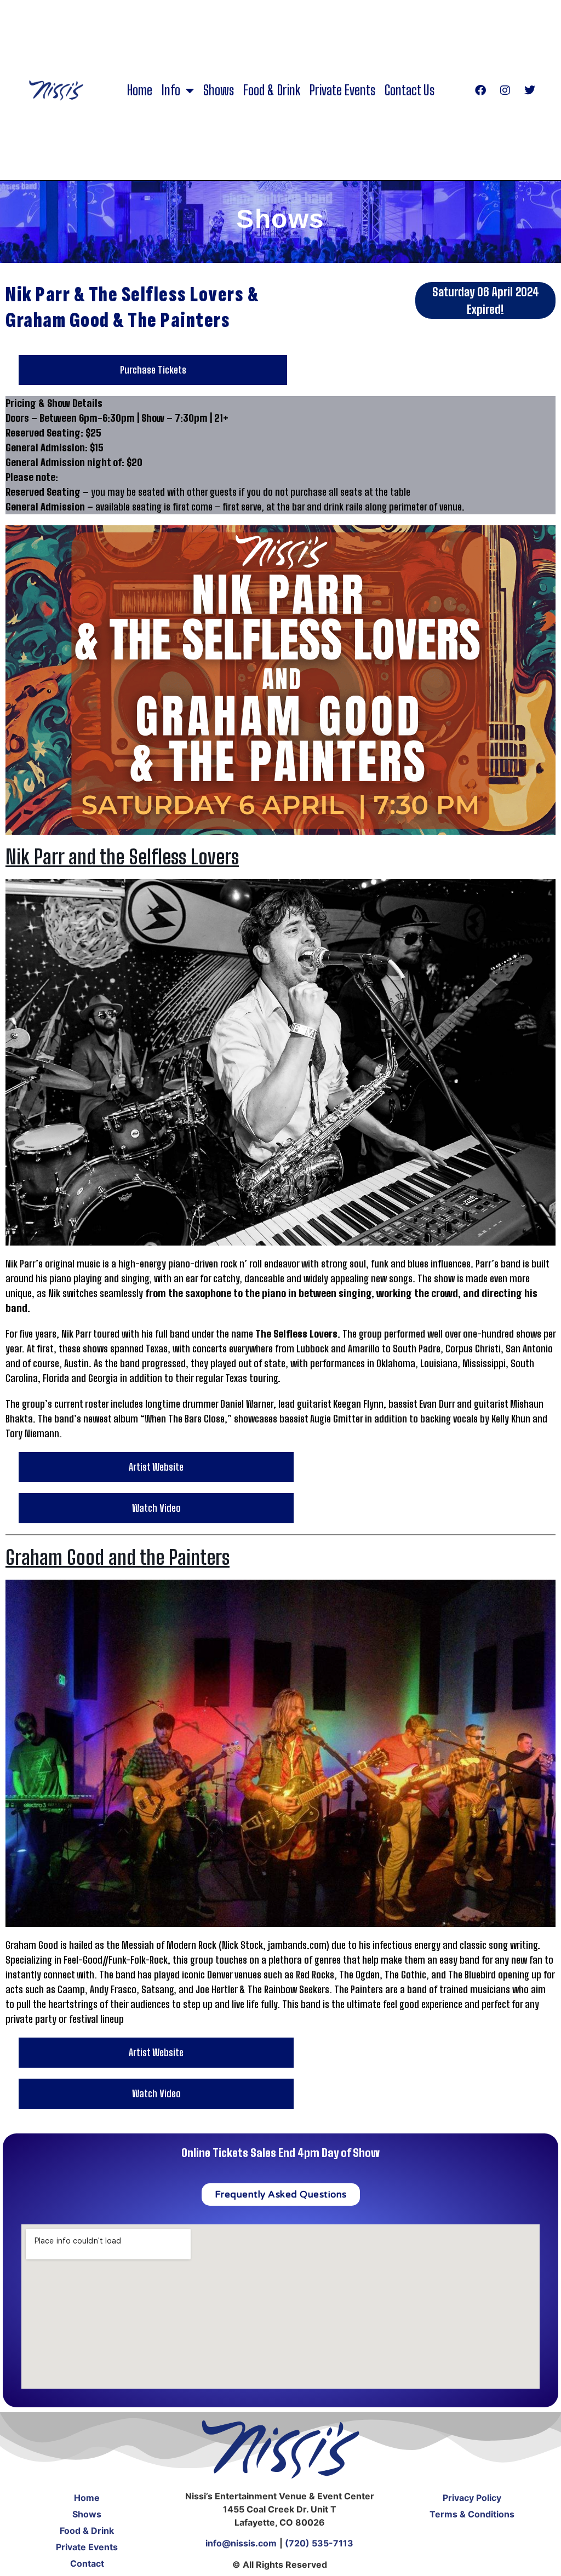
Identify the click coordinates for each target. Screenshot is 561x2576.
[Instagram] (505, 90)
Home (140, 90)
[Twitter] (530, 90)
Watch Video (156, 1508)
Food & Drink (272, 90)
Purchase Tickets (153, 370)
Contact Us (410, 90)
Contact (87, 2563)
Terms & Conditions (472, 2514)
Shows (219, 90)
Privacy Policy (472, 2498)
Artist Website (156, 1467)
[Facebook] (480, 90)
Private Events (342, 90)
